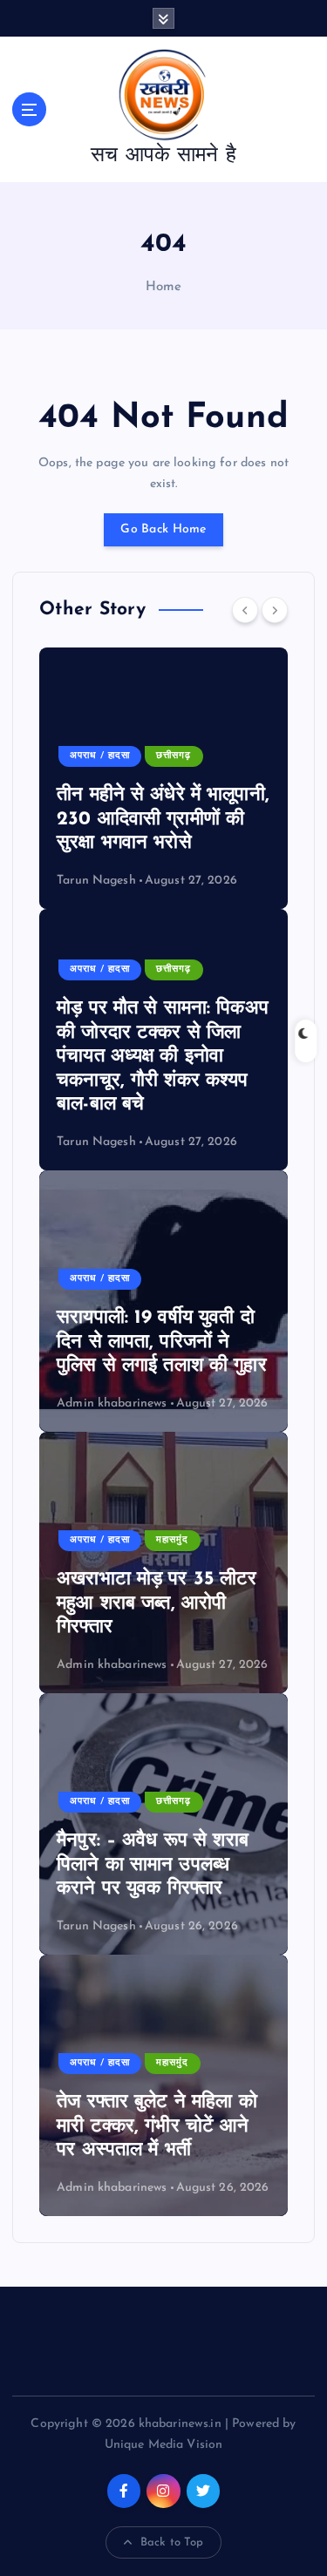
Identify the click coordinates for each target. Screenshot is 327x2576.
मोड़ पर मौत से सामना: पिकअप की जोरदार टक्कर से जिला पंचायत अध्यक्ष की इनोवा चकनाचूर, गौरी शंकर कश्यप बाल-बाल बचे (163, 1057)
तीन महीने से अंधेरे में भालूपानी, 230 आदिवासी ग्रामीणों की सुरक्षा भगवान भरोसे (163, 819)
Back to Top (172, 2542)
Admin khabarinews (112, 1403)
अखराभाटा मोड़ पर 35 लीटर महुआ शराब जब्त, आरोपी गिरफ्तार (157, 1603)
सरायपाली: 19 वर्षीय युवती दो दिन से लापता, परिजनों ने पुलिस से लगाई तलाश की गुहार (162, 1342)
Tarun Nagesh (96, 881)
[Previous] (245, 610)
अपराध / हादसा (100, 756)
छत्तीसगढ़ (174, 756)
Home (164, 287)
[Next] (275, 610)
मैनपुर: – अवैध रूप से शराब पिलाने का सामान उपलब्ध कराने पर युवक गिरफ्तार (153, 1865)
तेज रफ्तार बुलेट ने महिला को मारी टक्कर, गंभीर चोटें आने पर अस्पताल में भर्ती (157, 2126)
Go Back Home (163, 529)
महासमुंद (172, 1540)
